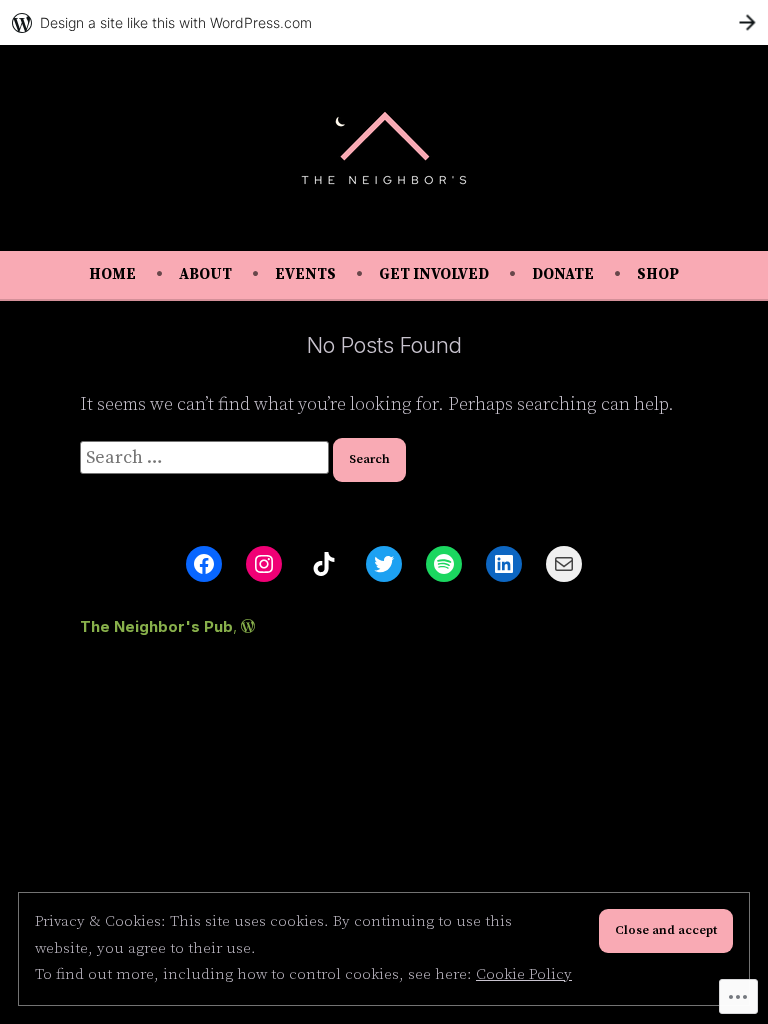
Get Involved (434, 274)
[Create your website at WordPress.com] (384, 22)
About (205, 274)
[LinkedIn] (504, 564)
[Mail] (564, 564)
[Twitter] (384, 564)
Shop (658, 274)
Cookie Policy (524, 974)
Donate (563, 274)
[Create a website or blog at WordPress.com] (248, 626)
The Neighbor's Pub (156, 626)
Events (305, 274)
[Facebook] (204, 564)
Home (112, 274)
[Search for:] (206, 457)
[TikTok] (324, 564)
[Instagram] (264, 564)
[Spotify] (444, 564)
